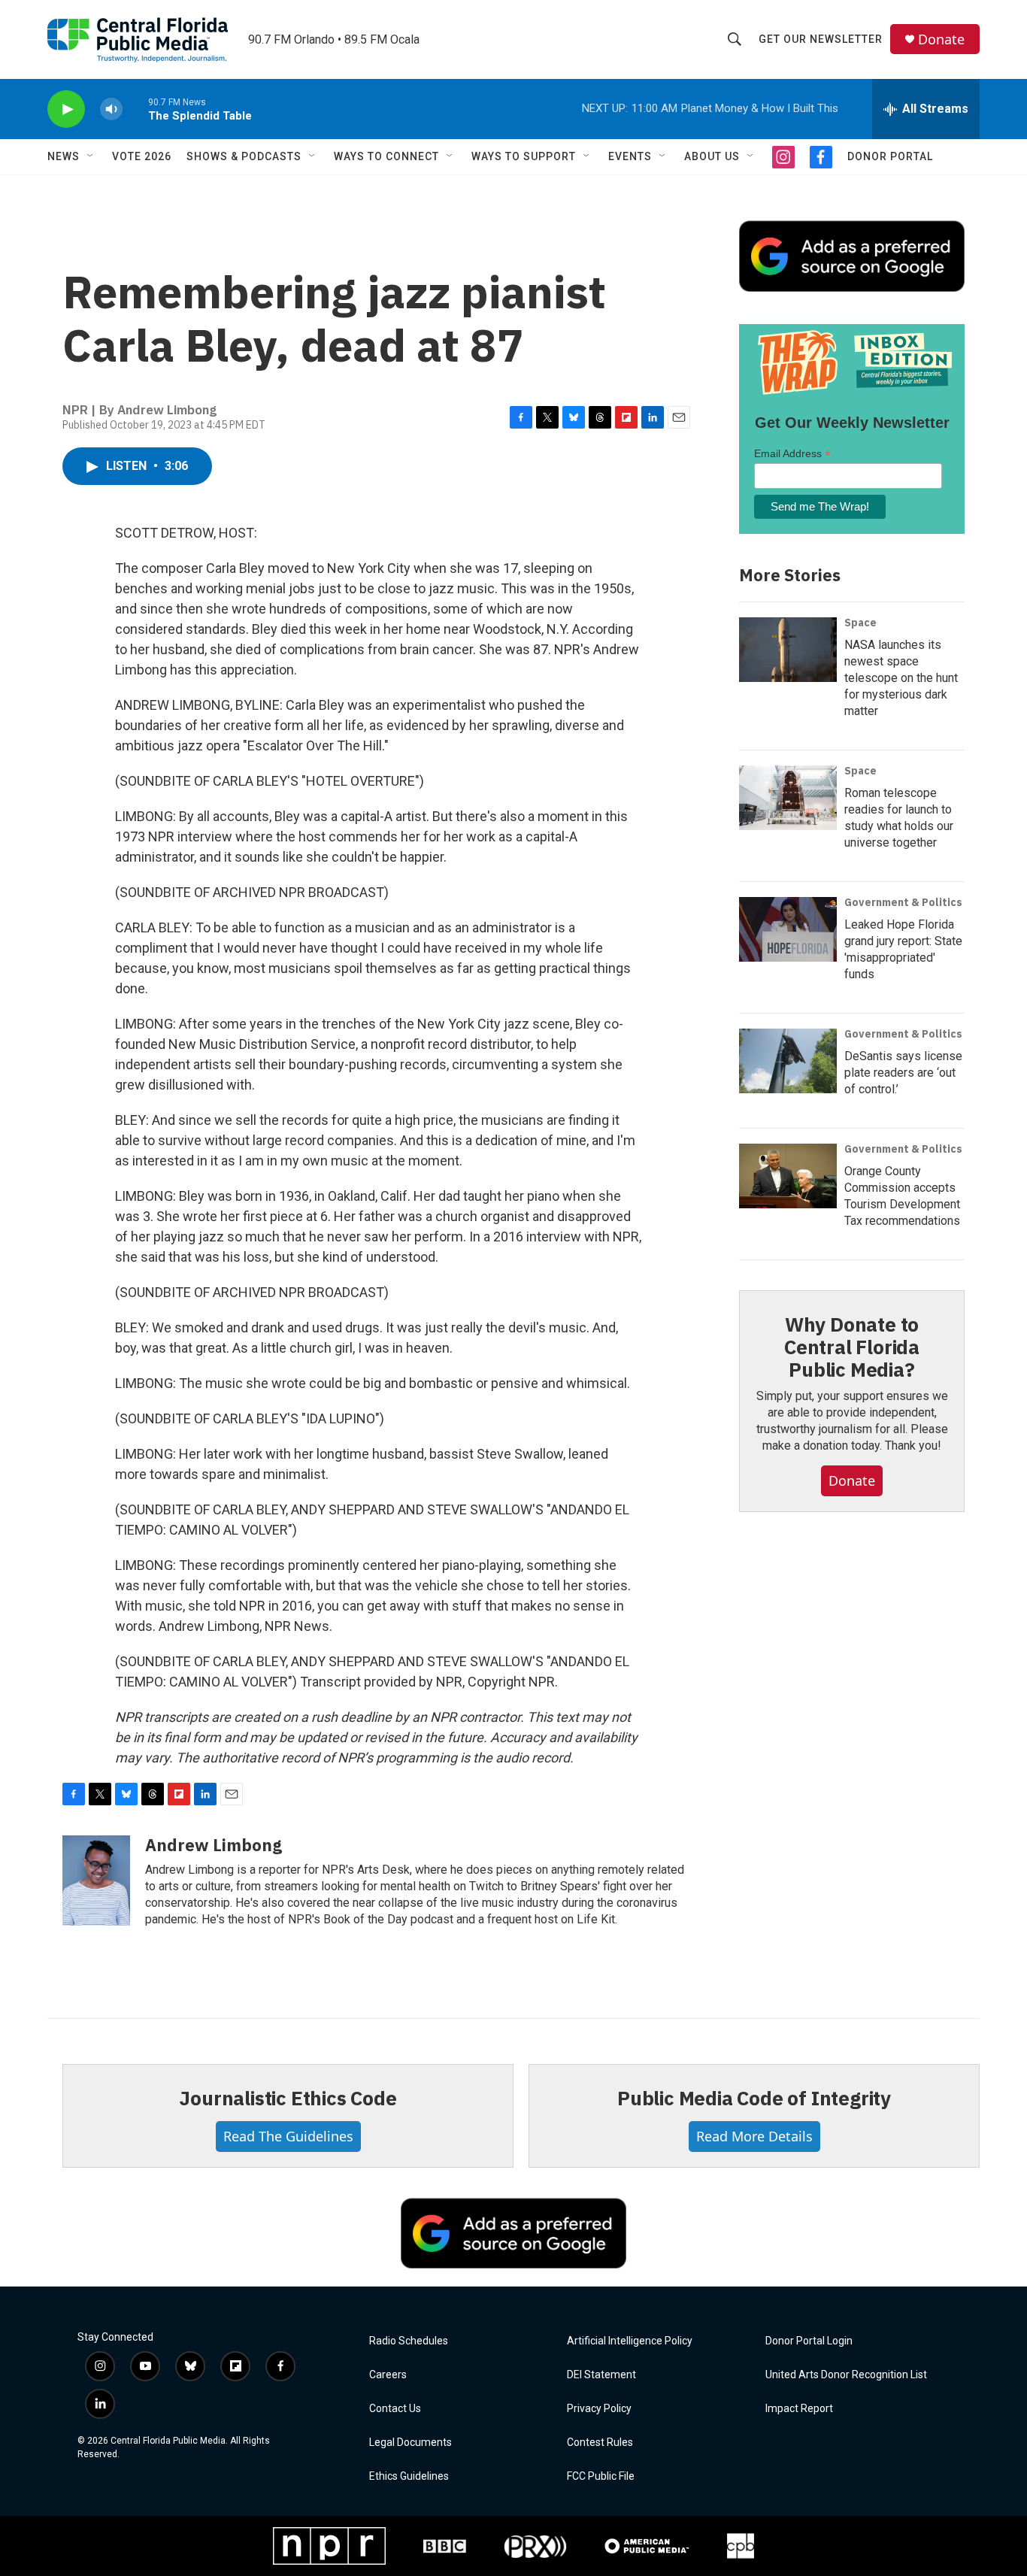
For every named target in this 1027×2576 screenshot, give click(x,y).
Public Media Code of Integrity (754, 2098)
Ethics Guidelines (409, 2476)
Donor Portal (890, 156)
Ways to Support (524, 156)
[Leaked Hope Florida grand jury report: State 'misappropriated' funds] (788, 929)
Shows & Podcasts (244, 156)
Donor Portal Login (809, 2341)
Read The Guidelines (288, 2136)
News (64, 156)
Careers (388, 2375)
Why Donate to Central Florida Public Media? (852, 1347)
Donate (941, 39)
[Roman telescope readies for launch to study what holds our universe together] (788, 798)
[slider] (135, 109)
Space (860, 623)
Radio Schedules (409, 2341)
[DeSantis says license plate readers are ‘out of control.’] (788, 1061)
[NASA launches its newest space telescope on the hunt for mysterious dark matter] (788, 650)
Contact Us (395, 2409)
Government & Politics (903, 902)
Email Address (792, 454)
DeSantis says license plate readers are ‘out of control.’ (903, 1073)
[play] (66, 109)
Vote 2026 (142, 156)
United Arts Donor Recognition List (846, 2375)
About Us (712, 156)
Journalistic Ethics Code (288, 2098)
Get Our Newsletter (821, 39)
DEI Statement (601, 2375)
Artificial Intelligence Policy (630, 2341)
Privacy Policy (599, 2409)
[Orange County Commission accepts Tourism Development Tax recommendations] (788, 1176)
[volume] (111, 109)
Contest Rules (600, 2443)
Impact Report (799, 2409)
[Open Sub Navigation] (91, 156)
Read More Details (754, 2136)
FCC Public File (601, 2476)
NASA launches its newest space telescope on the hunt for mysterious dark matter (901, 678)
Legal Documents (410, 2443)
